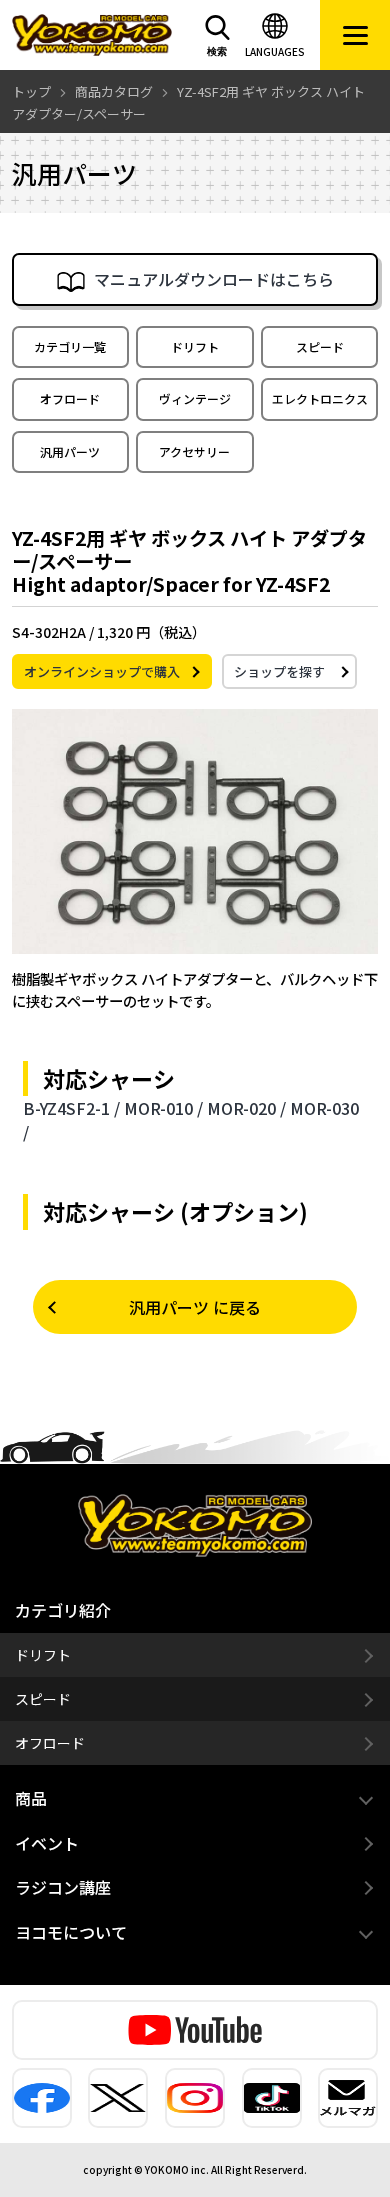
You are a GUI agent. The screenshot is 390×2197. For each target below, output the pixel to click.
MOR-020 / (246, 1108)
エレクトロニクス (320, 398)
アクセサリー (194, 451)
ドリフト (195, 346)
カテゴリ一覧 (70, 346)
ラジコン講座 (63, 1887)
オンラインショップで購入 (102, 671)
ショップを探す (279, 671)
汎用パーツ (70, 451)
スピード (320, 346)
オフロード (70, 398)
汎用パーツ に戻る (195, 1307)
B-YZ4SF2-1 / (71, 1108)
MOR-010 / (163, 1108)
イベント (47, 1843)
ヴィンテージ (195, 398)
